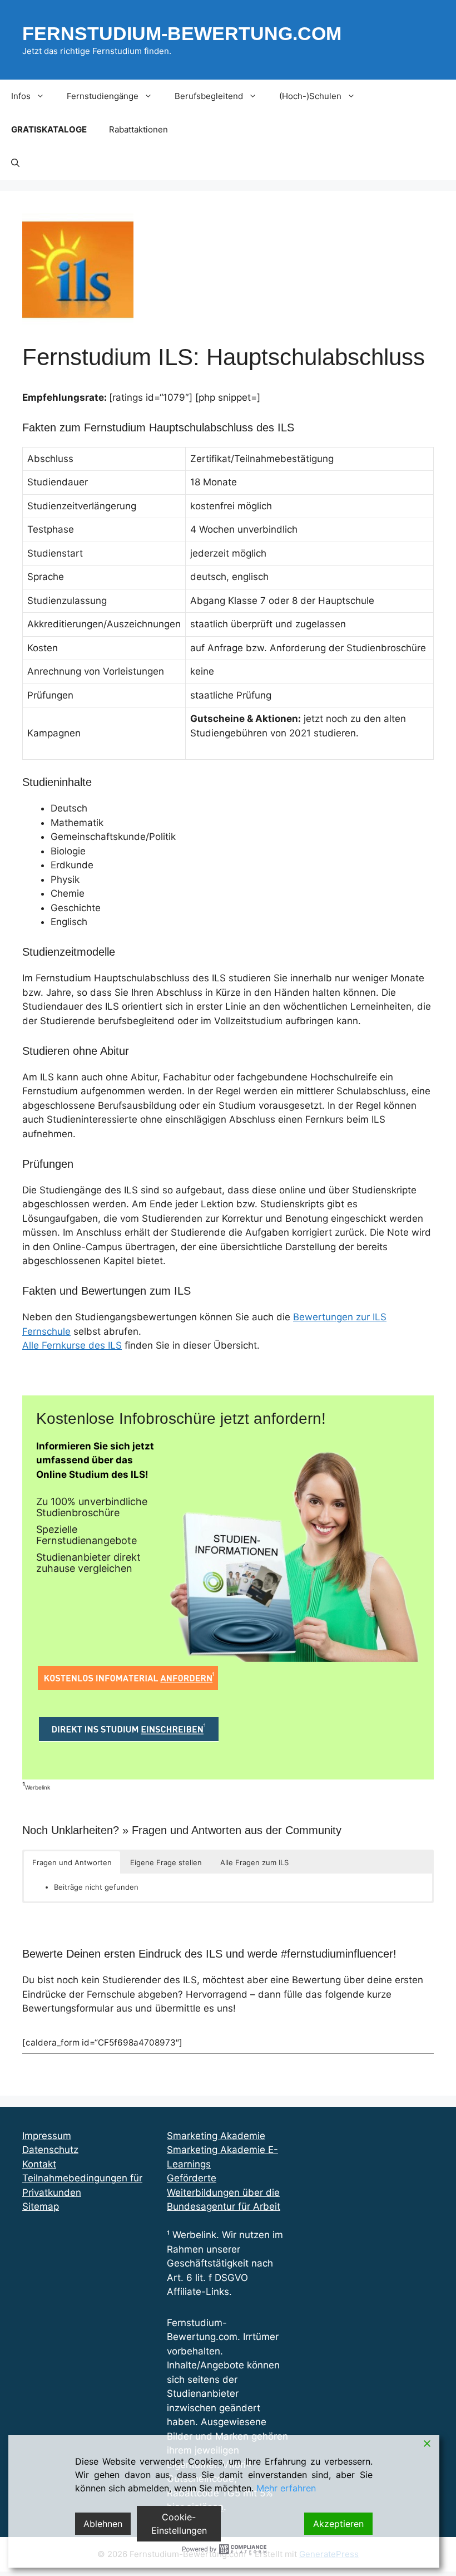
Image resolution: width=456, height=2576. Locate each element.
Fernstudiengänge (103, 96)
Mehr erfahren (286, 2488)
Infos (21, 96)
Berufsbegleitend (209, 96)
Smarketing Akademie (216, 2136)
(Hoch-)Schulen (310, 96)
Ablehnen (103, 2524)
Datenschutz (50, 2150)
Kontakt (39, 2164)
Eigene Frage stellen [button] (166, 1862)
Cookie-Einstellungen (179, 2524)
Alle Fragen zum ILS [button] (254, 1862)
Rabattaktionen (138, 129)
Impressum (47, 2136)
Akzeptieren (338, 2524)
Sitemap (41, 2206)
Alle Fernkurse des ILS (72, 1345)
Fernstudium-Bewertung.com (182, 33)
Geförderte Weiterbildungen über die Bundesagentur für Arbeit (224, 2192)
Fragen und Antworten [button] (72, 1862)
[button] (15, 163)
